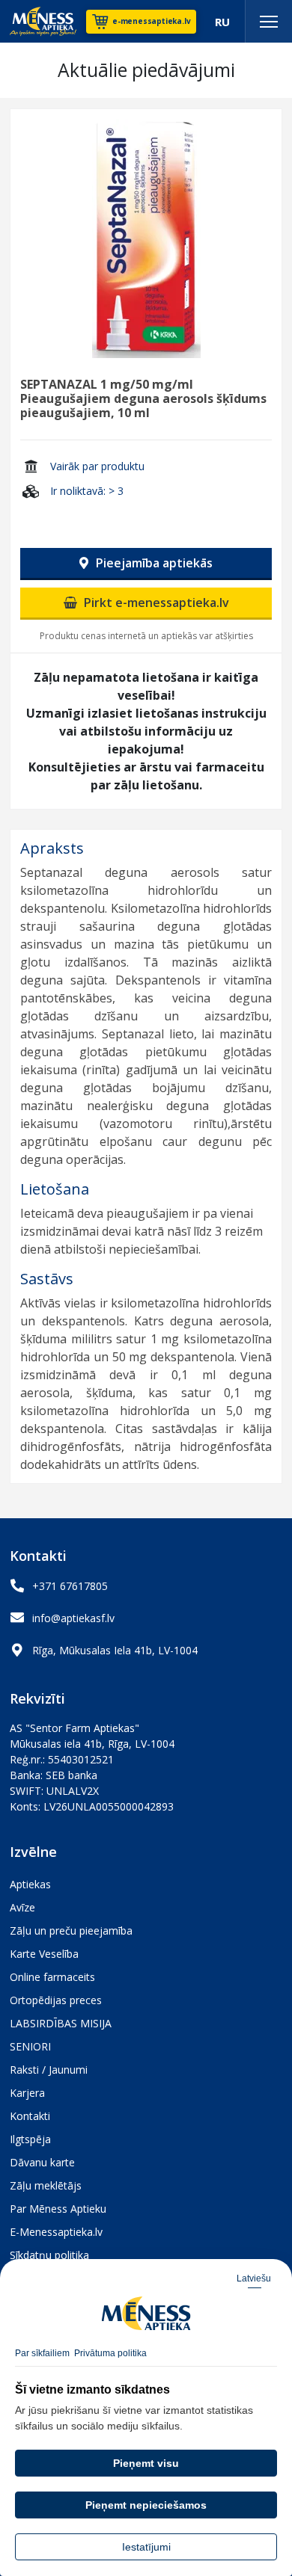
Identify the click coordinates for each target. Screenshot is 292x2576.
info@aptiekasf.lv (73, 1618)
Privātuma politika (110, 2353)
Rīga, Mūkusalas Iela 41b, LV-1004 (115, 1650)
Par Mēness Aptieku (58, 2209)
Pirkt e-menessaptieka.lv (155, 603)
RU (222, 22)
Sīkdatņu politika (49, 2255)
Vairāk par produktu (97, 466)
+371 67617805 (70, 1586)
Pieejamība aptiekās (153, 563)
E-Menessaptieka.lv (56, 2232)
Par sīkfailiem (42, 2353)
